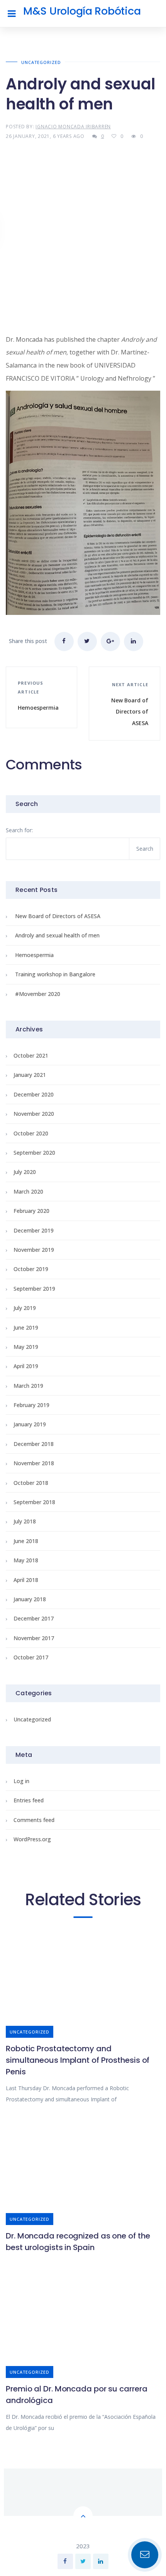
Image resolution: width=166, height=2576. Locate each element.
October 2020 (31, 1133)
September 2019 (34, 1289)
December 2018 (34, 1444)
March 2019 (28, 1386)
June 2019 (26, 1327)
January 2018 (30, 1599)
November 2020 (34, 1114)
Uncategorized (41, 62)
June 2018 (26, 1541)
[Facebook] (65, 2561)
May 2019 (26, 1347)
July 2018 (25, 1521)
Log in (21, 1781)
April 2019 (26, 1366)
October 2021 (31, 1055)
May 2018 (26, 1560)
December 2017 (34, 1618)
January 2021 (30, 1075)
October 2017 (31, 1657)
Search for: (19, 830)
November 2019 (34, 1250)
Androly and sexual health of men (57, 935)
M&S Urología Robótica (82, 11)
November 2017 (34, 1638)
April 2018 (26, 1580)
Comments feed (34, 1820)
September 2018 (34, 1502)
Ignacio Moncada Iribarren (73, 127)
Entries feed (29, 1800)
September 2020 (34, 1153)
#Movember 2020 (38, 994)
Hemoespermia (34, 955)
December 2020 (34, 1094)
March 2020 (28, 1191)
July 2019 (25, 1308)
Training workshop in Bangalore (55, 974)
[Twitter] (83, 2561)
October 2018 (31, 1483)
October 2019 (31, 1269)
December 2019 (34, 1230)
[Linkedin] (101, 2561)
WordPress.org (32, 1839)
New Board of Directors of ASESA (58, 916)
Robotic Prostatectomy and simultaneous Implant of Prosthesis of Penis (78, 2060)
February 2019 (31, 1405)
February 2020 (31, 1211)
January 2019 (30, 1424)
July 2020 (25, 1172)
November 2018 (34, 1463)
